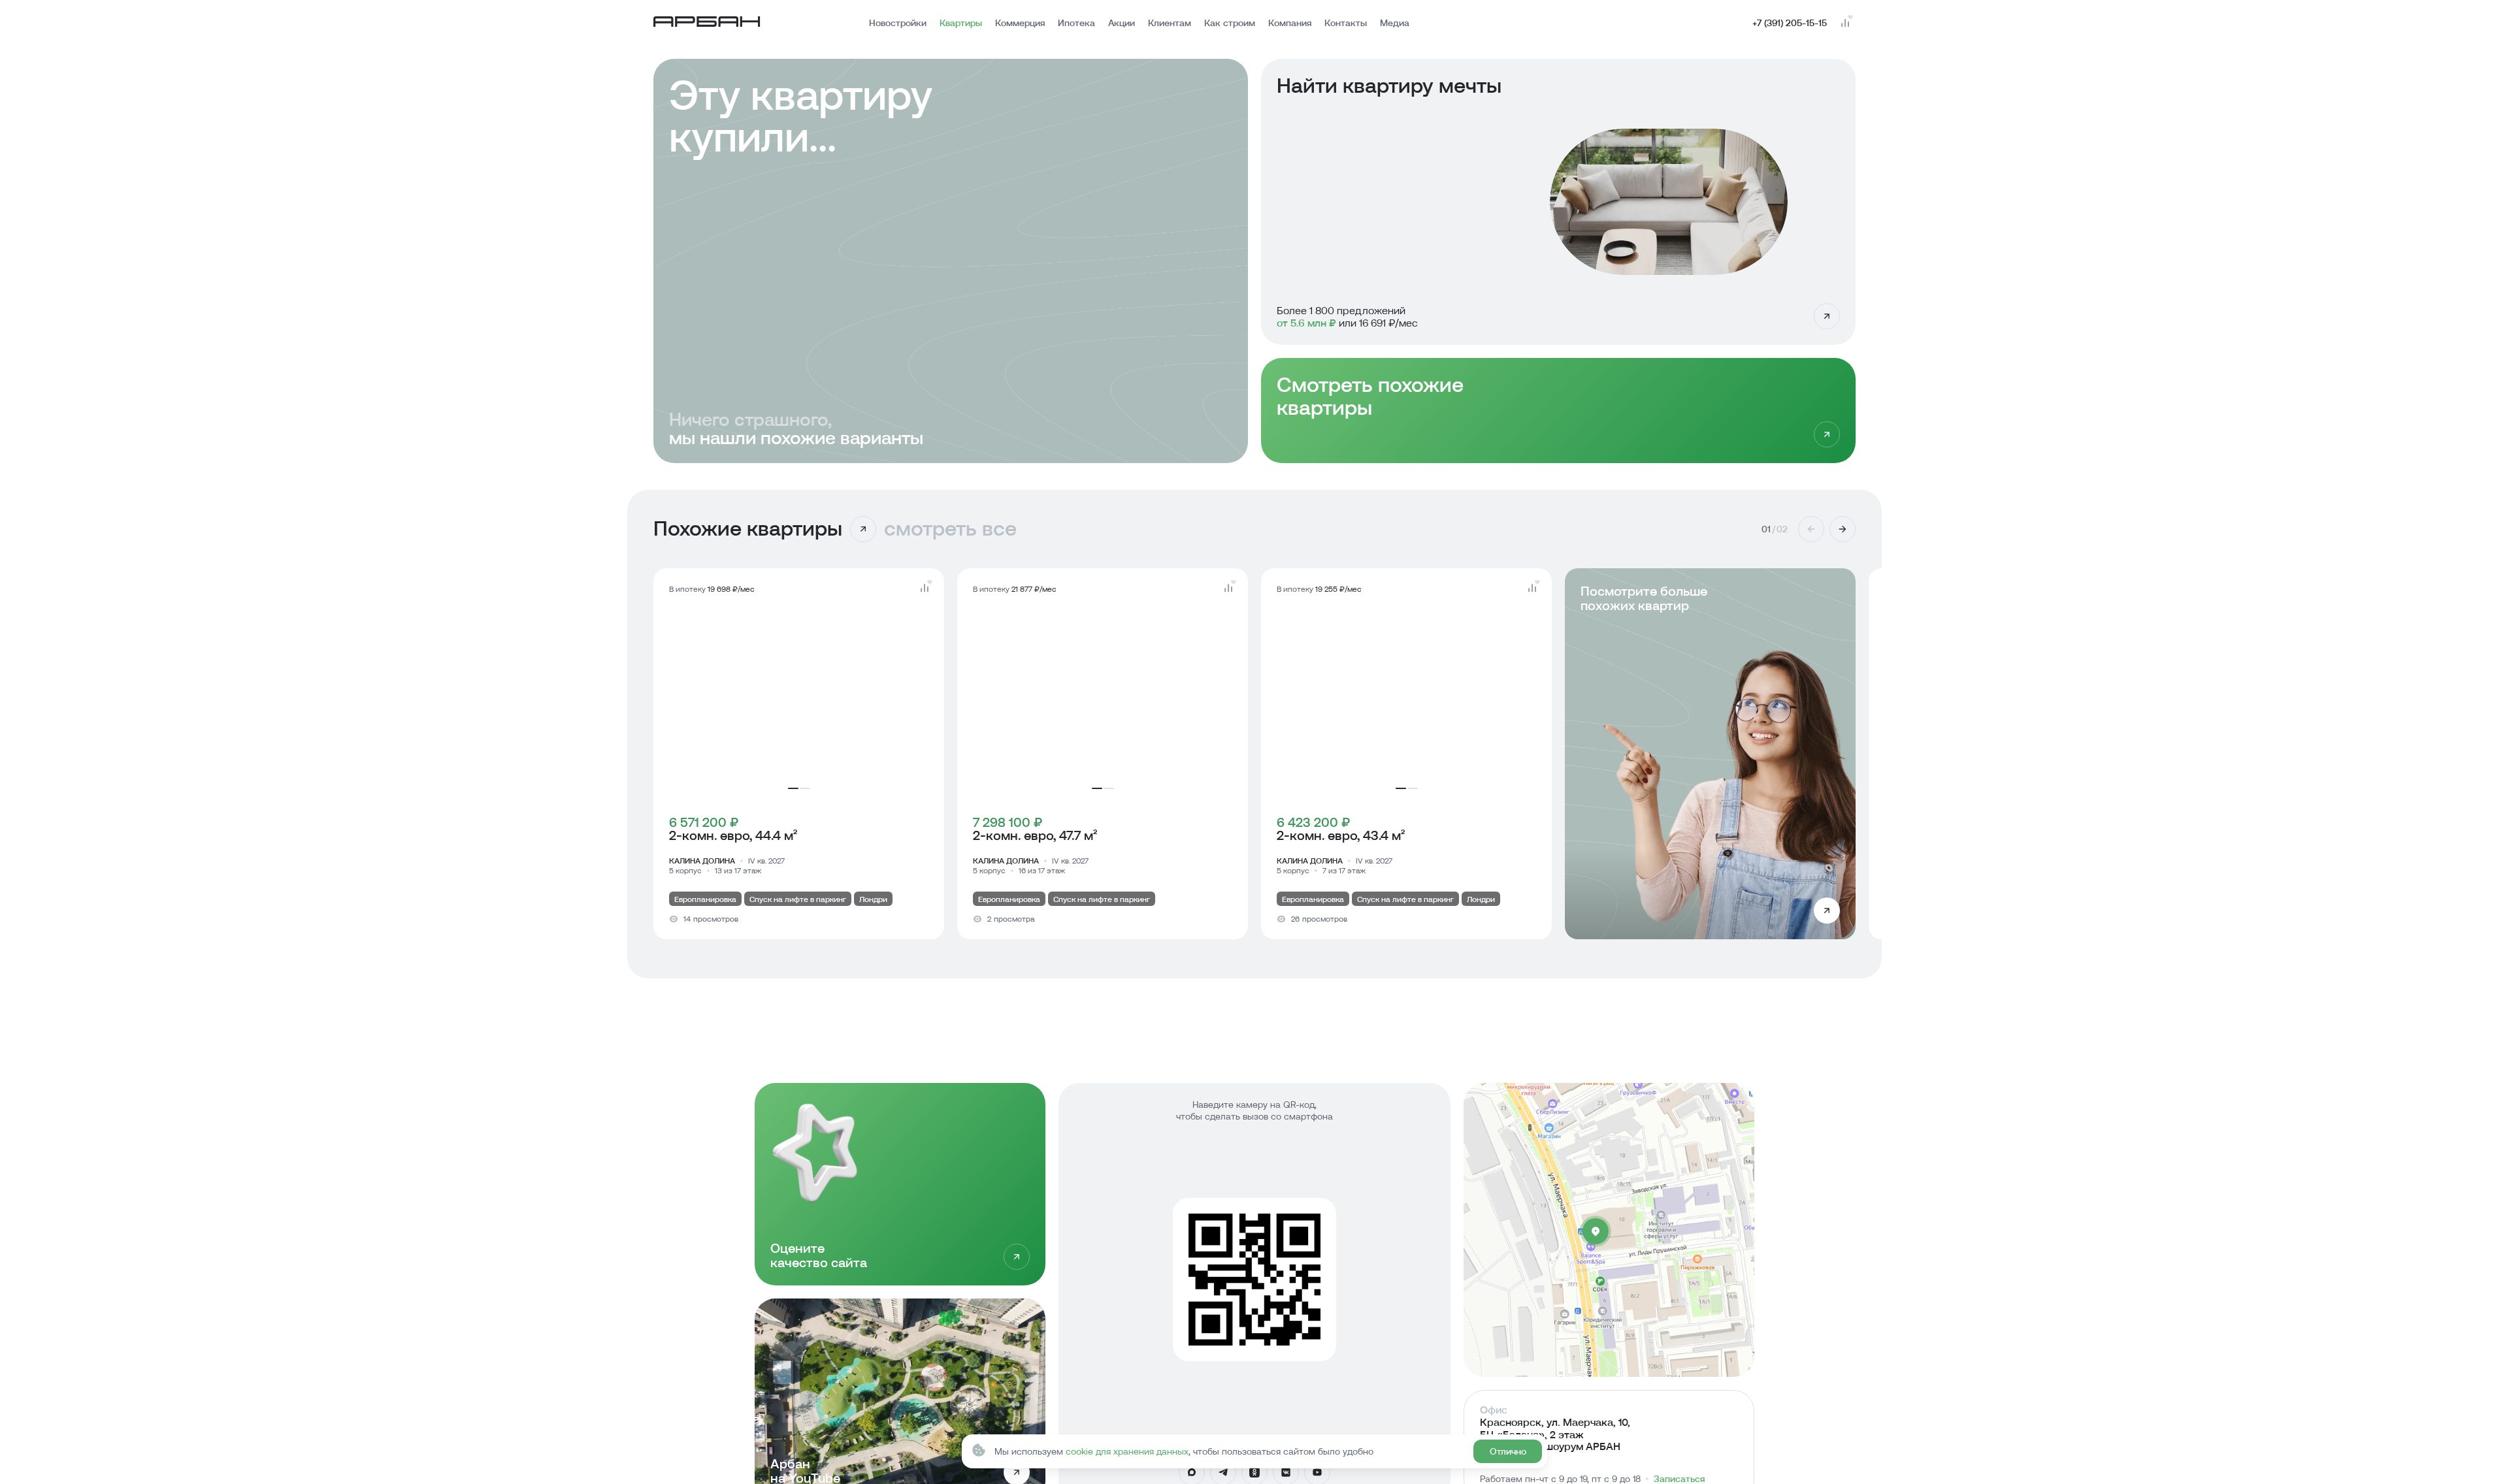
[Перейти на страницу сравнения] (1845, 23)
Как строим (1230, 23)
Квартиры (961, 23)
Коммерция (1020, 23)
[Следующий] (1843, 529)
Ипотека (1076, 23)
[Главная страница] (707, 23)
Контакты (1346, 23)
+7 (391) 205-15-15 (1790, 23)
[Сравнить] (925, 588)
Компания (1290, 23)
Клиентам (1170, 23)
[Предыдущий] (1811, 529)
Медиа (1395, 23)
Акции (1122, 23)
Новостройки (898, 23)
